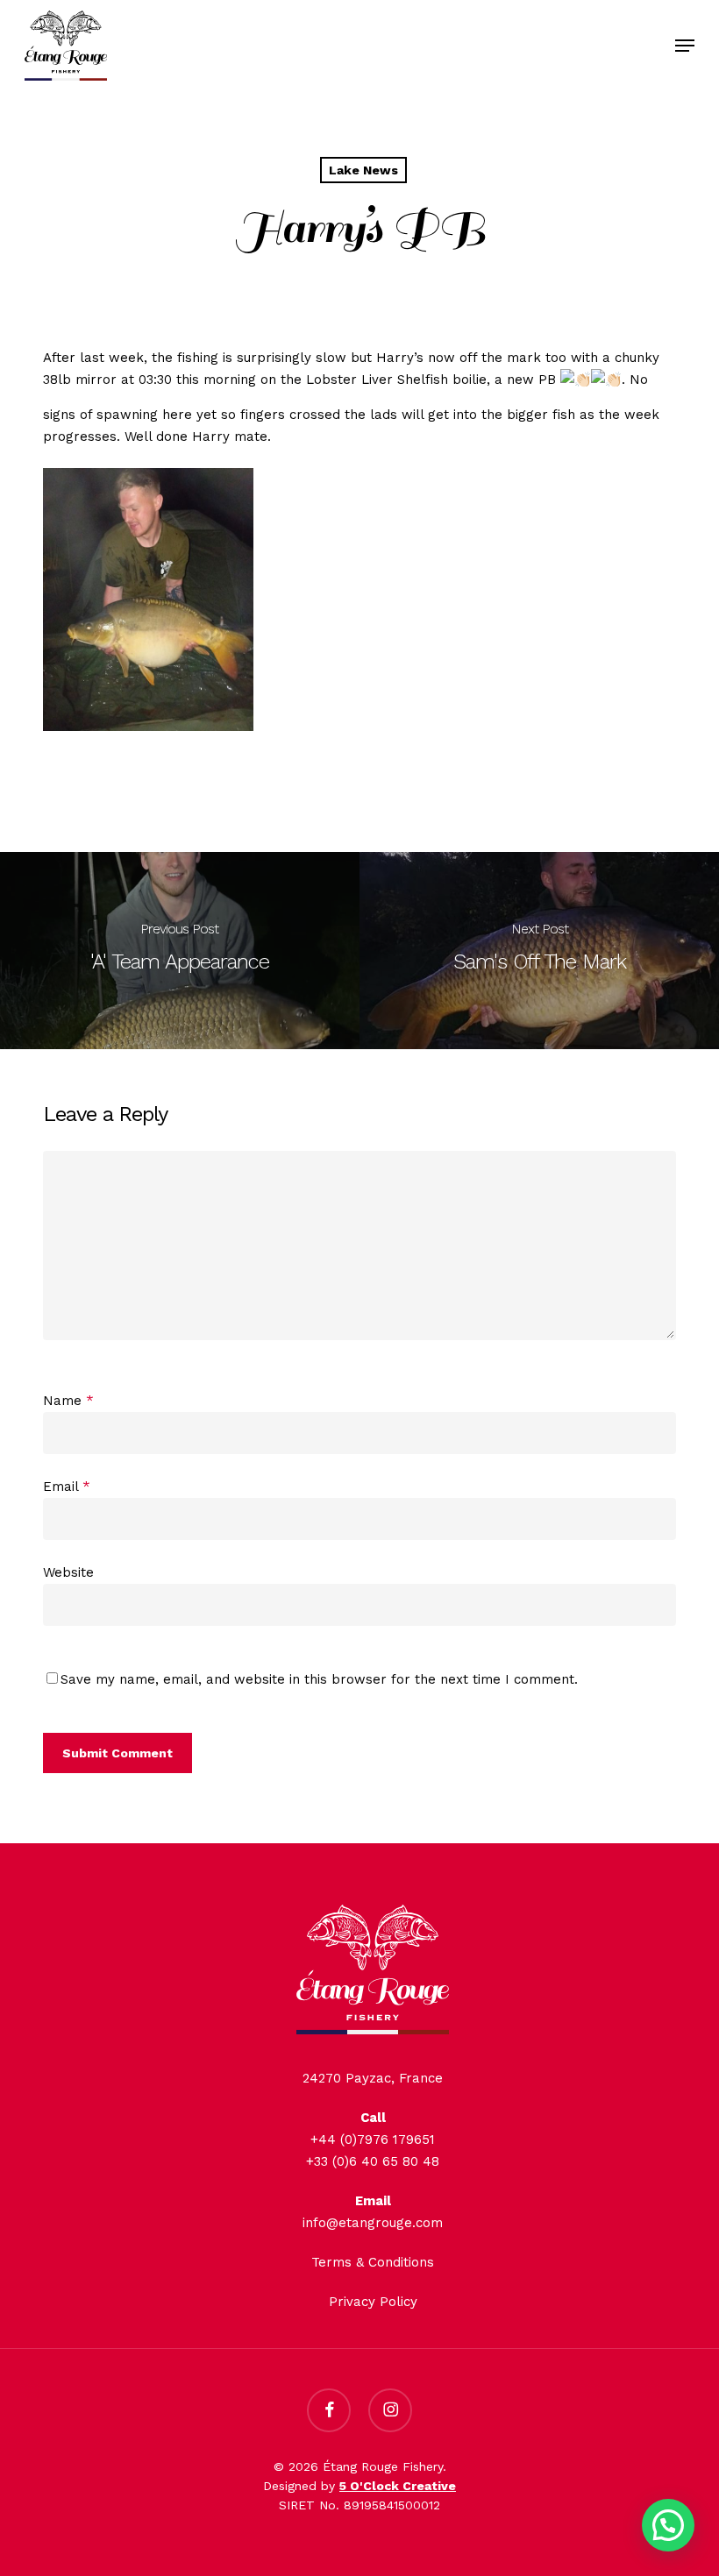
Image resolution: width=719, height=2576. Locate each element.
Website (68, 1572)
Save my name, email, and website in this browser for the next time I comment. (319, 1679)
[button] (685, 46)
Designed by (359, 2486)
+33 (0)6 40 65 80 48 (373, 2161)
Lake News (363, 170)
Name (68, 1401)
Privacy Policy (373, 2302)
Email (67, 1487)
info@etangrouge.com (373, 2223)
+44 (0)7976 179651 (373, 2140)
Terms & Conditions (373, 2262)
